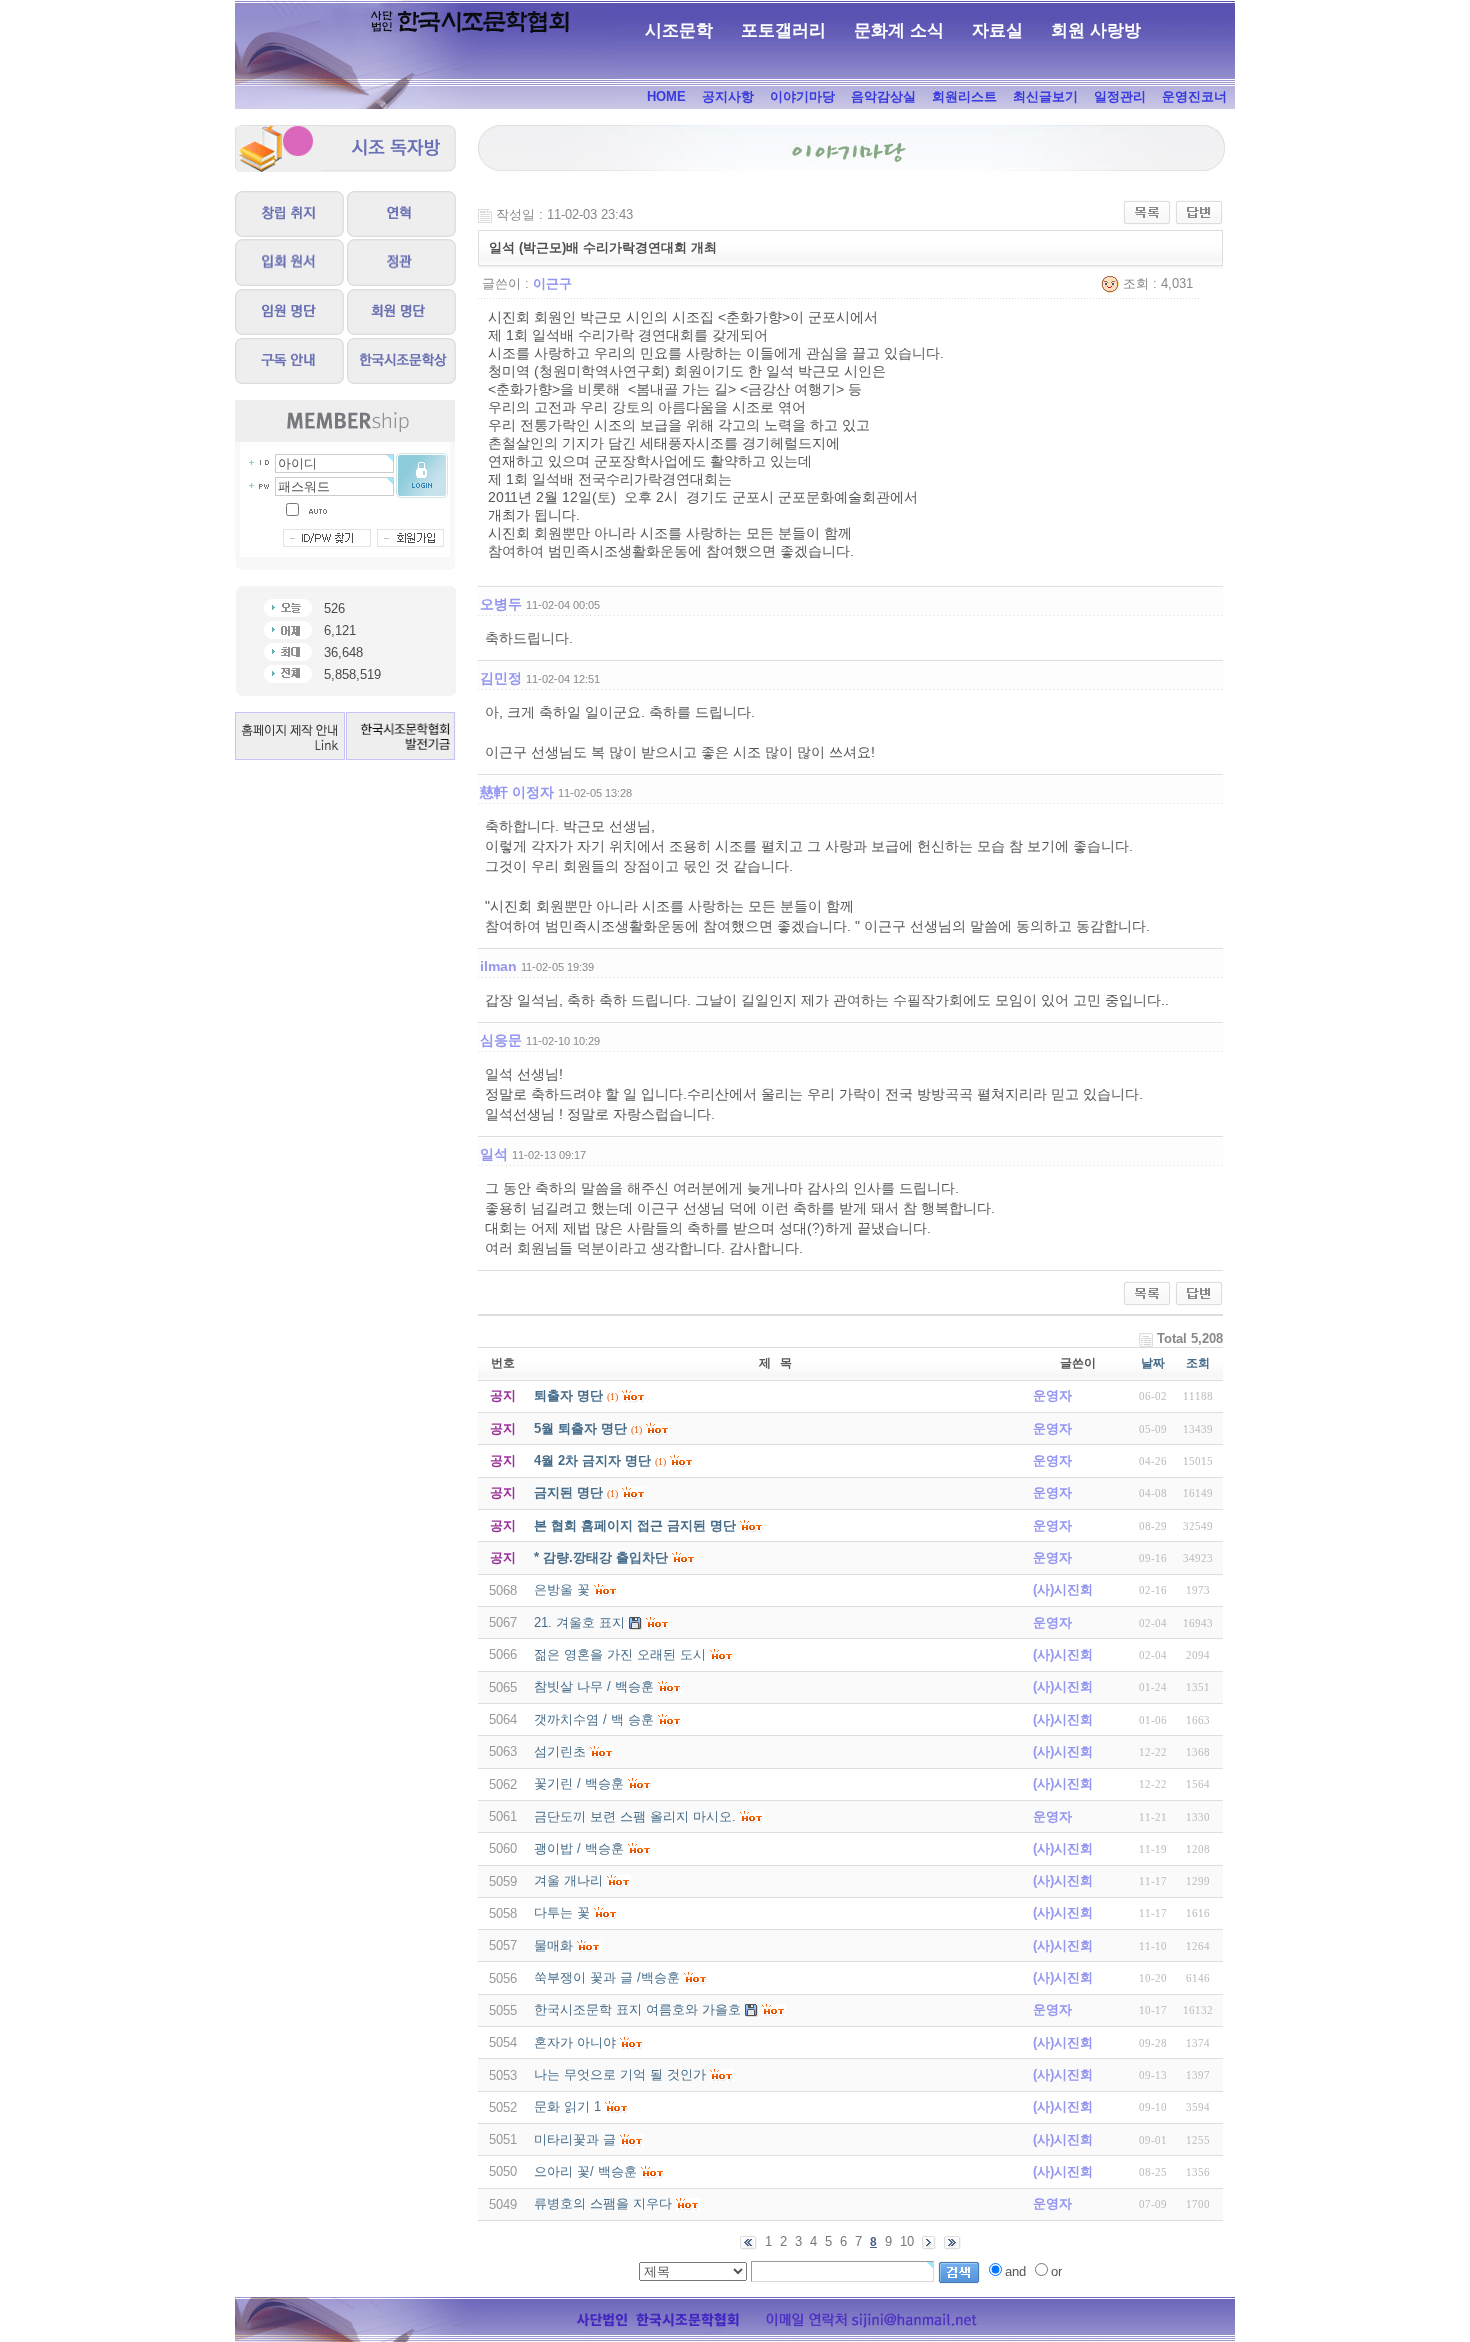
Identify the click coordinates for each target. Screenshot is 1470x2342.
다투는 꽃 (562, 1912)
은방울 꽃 (562, 1589)
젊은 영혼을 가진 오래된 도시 (620, 1654)
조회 (1198, 1363)
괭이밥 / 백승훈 (579, 1848)
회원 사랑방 (1096, 30)
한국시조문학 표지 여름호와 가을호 (637, 2009)
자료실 (997, 30)
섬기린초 (560, 1751)
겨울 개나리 (568, 1880)
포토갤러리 (783, 30)
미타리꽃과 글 (575, 2139)
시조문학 (679, 30)
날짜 (1153, 1363)
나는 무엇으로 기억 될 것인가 (620, 2074)
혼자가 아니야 (575, 2042)
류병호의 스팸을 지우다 (603, 2203)
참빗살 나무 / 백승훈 (594, 1686)
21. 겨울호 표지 (579, 1622)
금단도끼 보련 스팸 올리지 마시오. (635, 1816)
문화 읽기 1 (567, 2106)
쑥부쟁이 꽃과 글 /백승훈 (607, 1977)
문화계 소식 (899, 30)
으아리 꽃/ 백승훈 (585, 2171)
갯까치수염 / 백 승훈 (594, 1719)
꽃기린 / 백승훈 (579, 1783)
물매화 (553, 1945)
